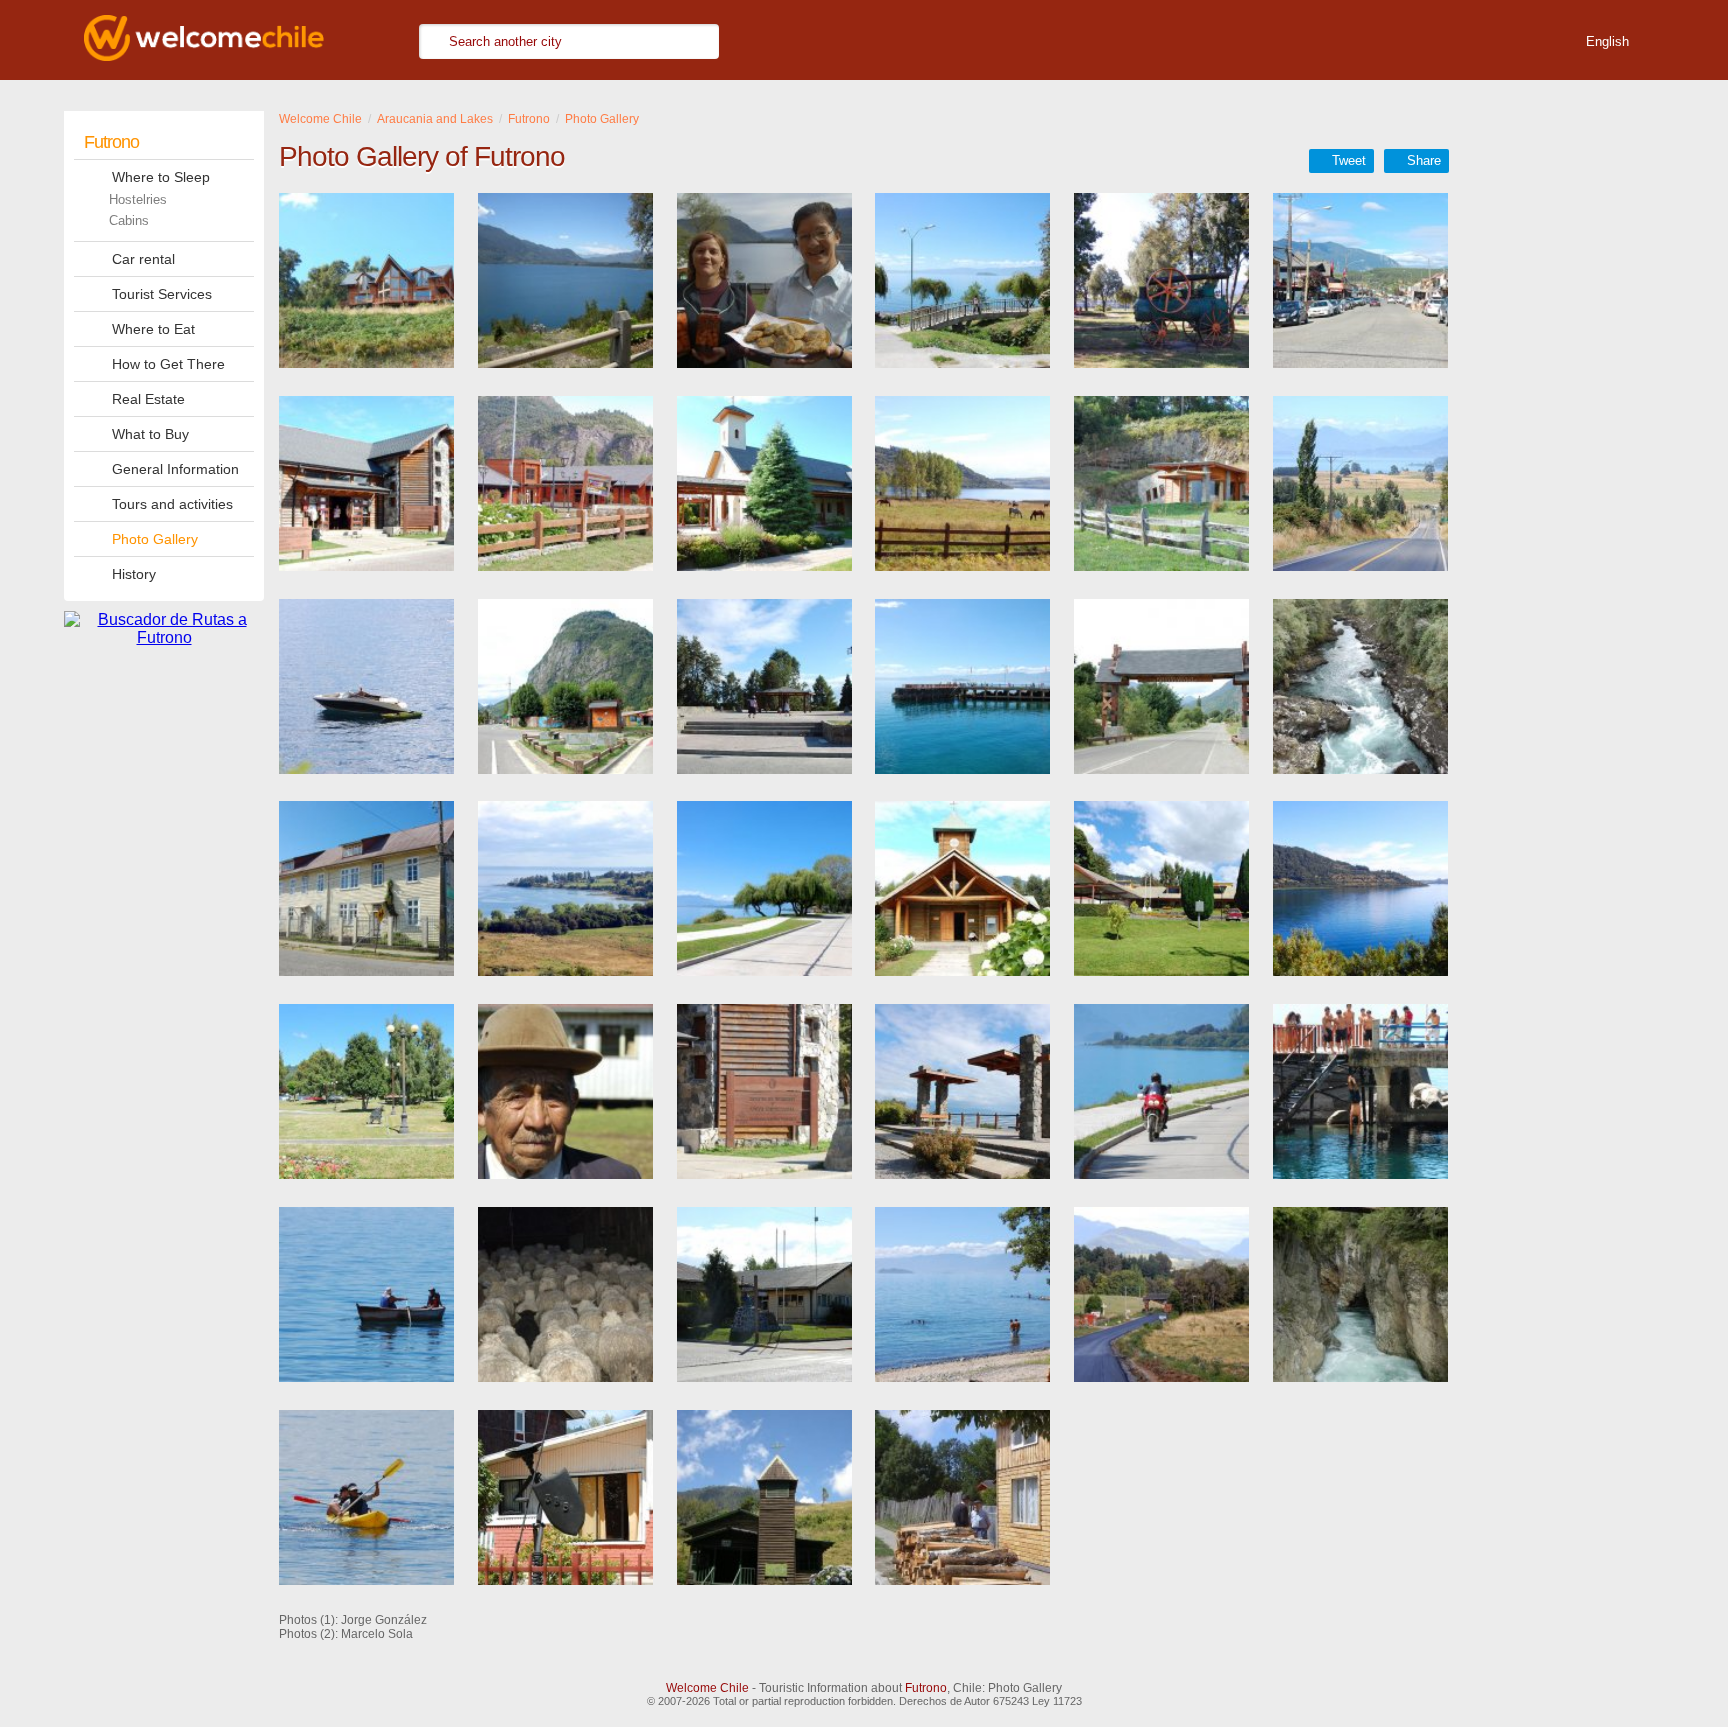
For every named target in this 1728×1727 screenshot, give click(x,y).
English (1607, 41)
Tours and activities (172, 504)
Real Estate (148, 399)
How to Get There (168, 364)
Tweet (1349, 160)
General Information (175, 469)
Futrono (111, 142)
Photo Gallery (155, 539)
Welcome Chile (707, 1688)
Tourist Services (162, 294)
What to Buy (150, 434)
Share (1424, 160)
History (134, 574)
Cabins (129, 220)
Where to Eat (153, 329)
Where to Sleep (161, 177)
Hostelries (138, 199)
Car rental (143, 259)
